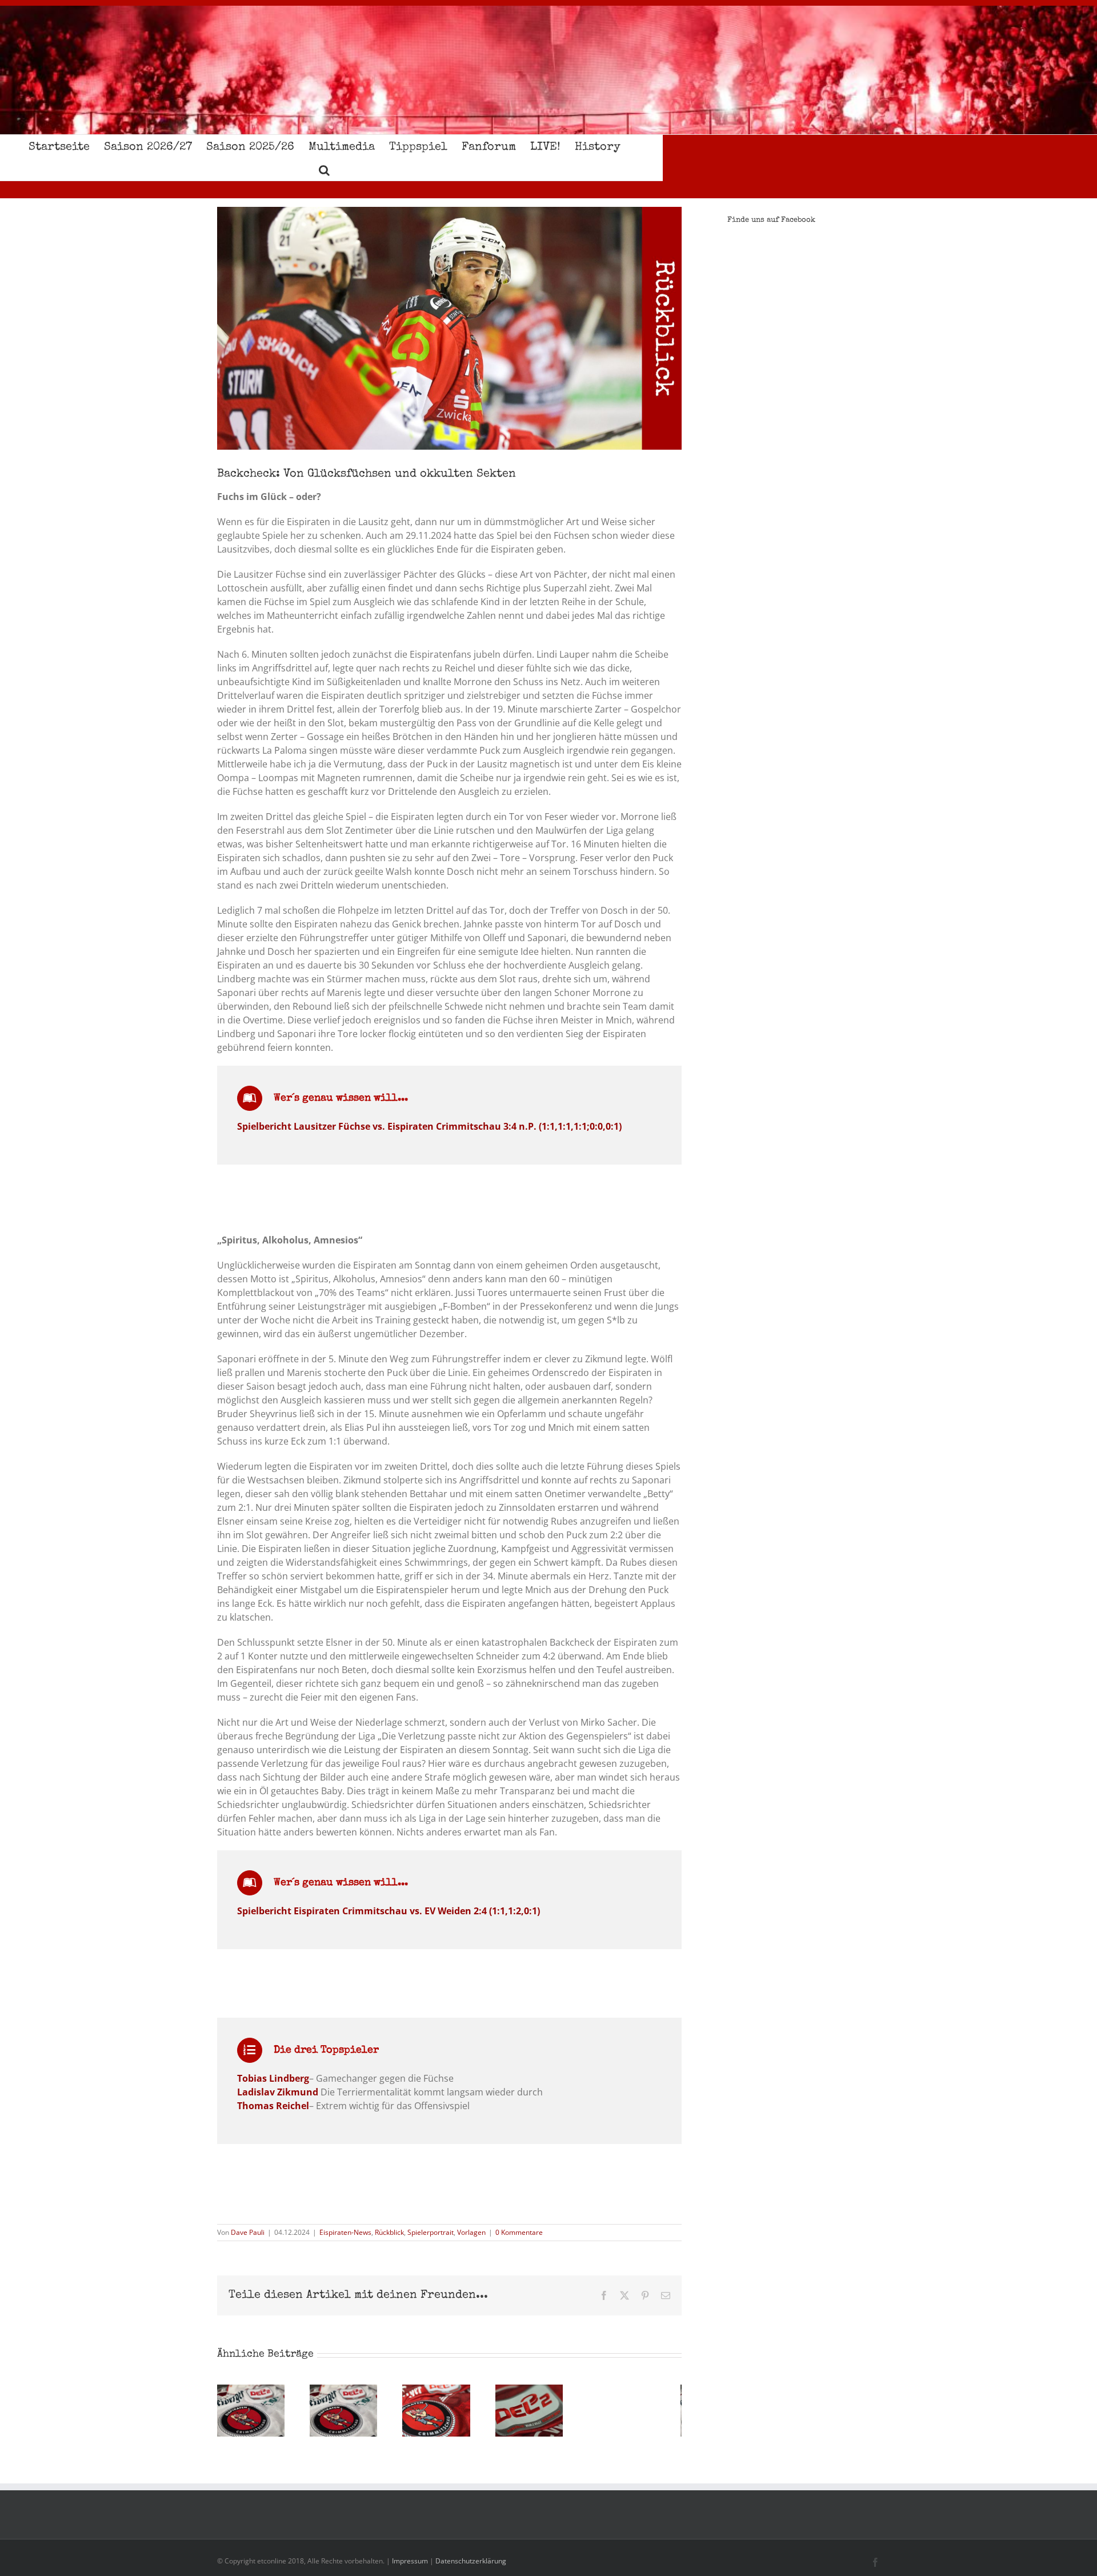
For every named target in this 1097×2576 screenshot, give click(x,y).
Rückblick (389, 2232)
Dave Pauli (248, 2232)
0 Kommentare (519, 2232)
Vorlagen (471, 2232)
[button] (324, 169)
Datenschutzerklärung (471, 2561)
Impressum (410, 2561)
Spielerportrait (431, 2232)
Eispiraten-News (345, 2232)
